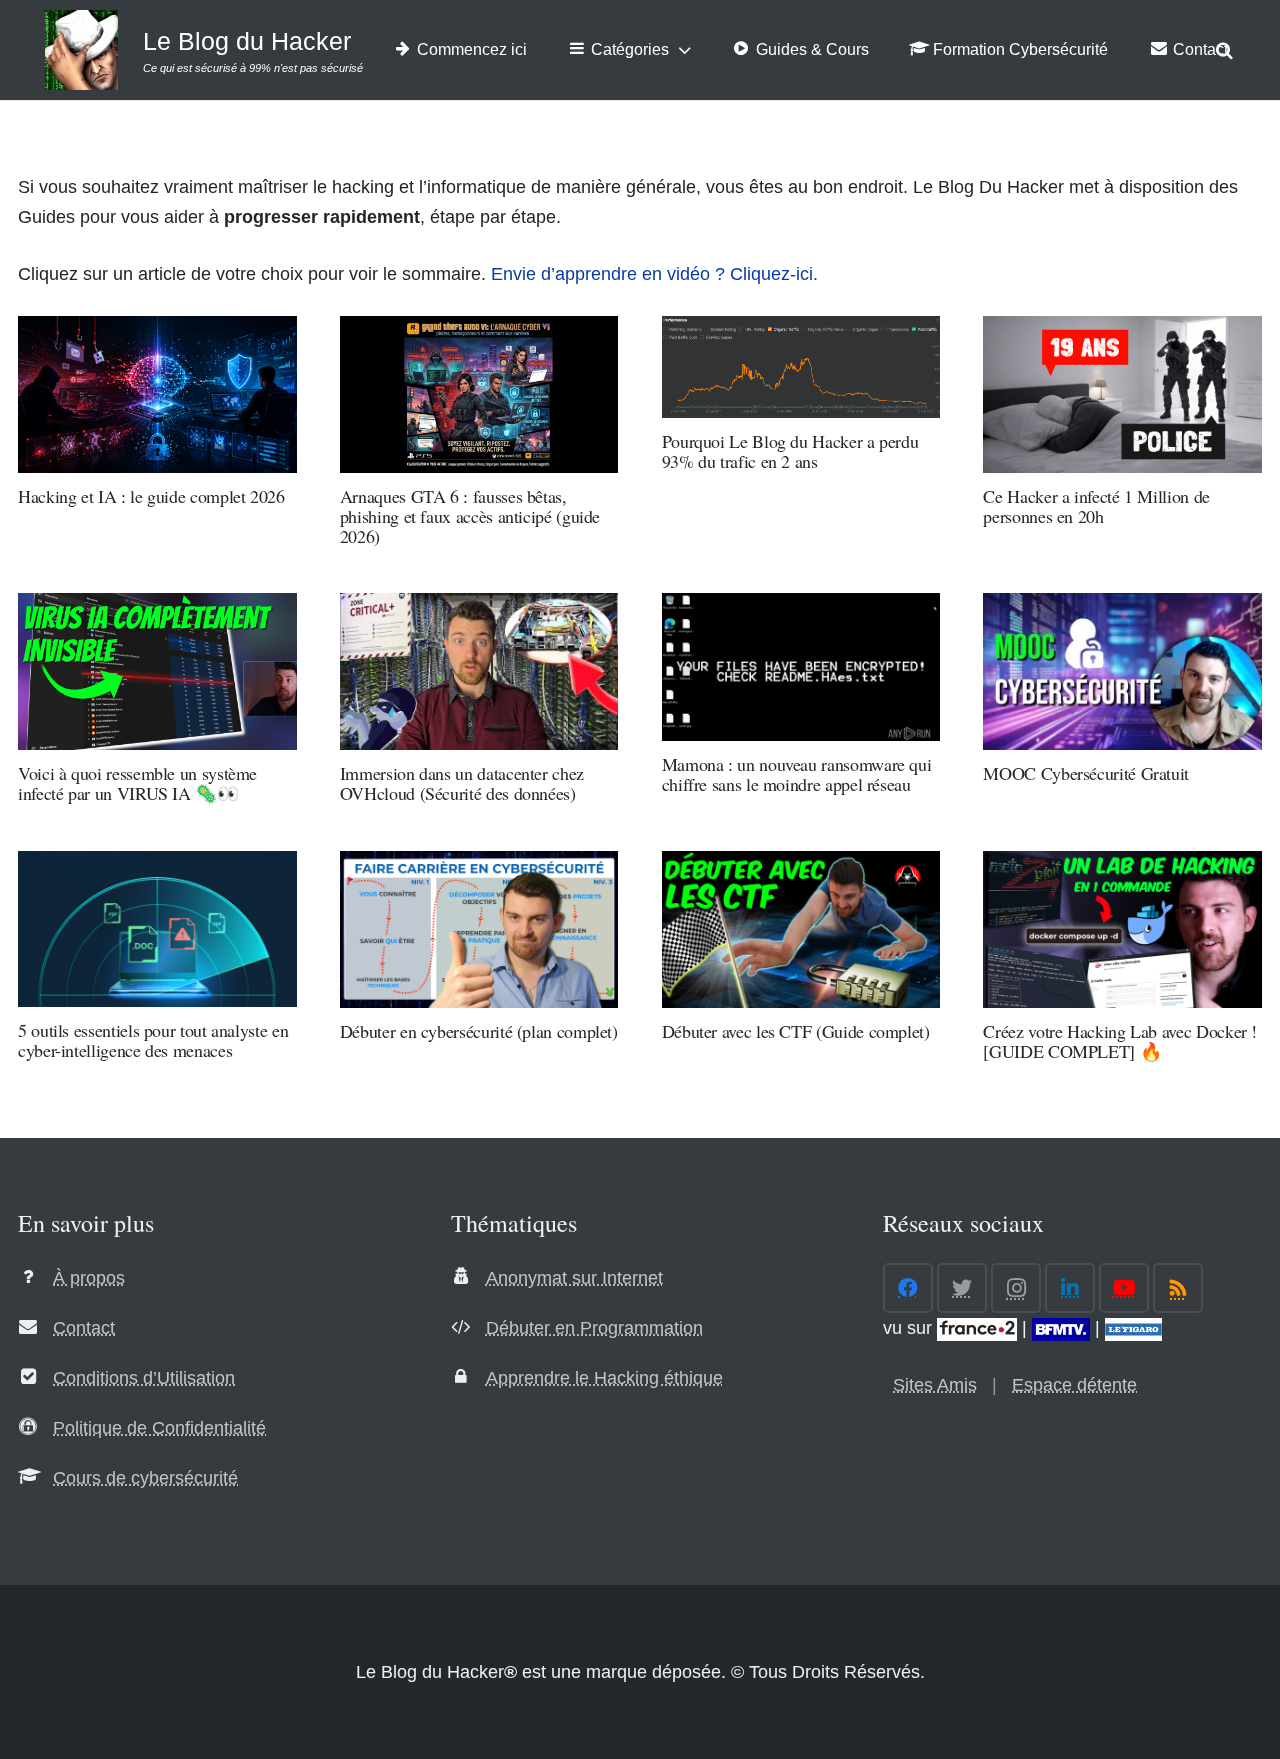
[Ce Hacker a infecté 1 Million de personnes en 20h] (1122, 394)
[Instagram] (1016, 1288)
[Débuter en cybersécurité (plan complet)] (479, 929)
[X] (962, 1288)
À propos (89, 1278)
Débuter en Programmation (594, 1328)
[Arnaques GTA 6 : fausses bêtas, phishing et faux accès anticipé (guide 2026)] (479, 394)
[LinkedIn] (1070, 1288)
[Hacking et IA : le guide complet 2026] (157, 394)
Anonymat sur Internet (574, 1278)
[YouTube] (1124, 1288)
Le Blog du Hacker (247, 41)
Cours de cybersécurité (145, 1478)
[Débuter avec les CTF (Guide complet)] (801, 929)
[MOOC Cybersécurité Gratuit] (1122, 671)
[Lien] (81, 50)
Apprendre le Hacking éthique (604, 1378)
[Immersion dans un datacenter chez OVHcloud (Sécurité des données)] (479, 671)
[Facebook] (908, 1288)
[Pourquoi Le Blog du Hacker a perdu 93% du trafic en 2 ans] (801, 367)
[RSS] (1178, 1288)
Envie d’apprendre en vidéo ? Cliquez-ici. (654, 274)
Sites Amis (935, 1385)
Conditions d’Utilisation (144, 1378)
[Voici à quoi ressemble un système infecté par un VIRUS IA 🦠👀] (157, 671)
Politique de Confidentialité (159, 1428)
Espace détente (1074, 1385)
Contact (84, 1328)
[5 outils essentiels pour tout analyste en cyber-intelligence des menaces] (157, 929)
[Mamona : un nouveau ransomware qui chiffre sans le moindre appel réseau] (801, 666)
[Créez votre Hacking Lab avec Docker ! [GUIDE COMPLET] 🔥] (1122, 929)
